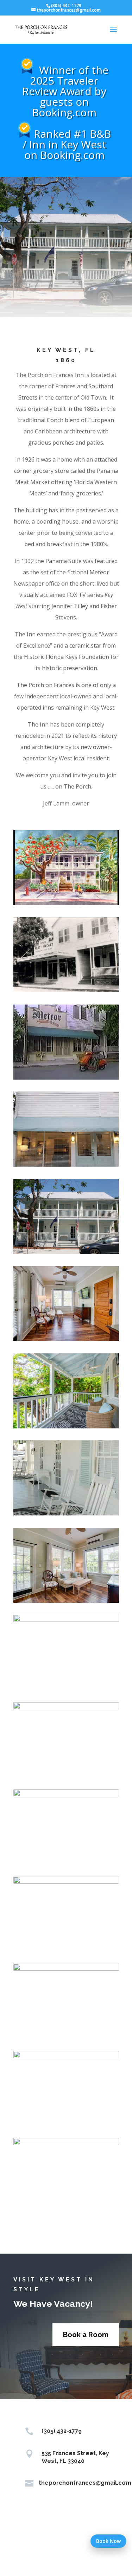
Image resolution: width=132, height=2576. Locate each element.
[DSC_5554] (66, 1882)
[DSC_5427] (66, 1707)
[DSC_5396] (66, 1514)
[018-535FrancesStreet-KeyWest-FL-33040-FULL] (66, 1339)
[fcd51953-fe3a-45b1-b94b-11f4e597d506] (66, 1078)
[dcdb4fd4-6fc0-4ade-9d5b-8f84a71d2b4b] (66, 1165)
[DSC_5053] (66, 1620)
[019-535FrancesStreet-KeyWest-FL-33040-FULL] (66, 1601)
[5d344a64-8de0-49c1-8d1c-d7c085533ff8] (66, 990)
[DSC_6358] (66, 1969)
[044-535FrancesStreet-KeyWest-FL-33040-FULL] (66, 2143)
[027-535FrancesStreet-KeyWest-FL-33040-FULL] (66, 1426)
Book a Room (86, 2335)
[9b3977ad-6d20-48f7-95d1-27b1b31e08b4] (66, 903)
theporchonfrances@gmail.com (85, 2483)
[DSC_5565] (66, 2056)
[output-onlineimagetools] (66, 1252)
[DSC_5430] (66, 1794)
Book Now (108, 2541)
